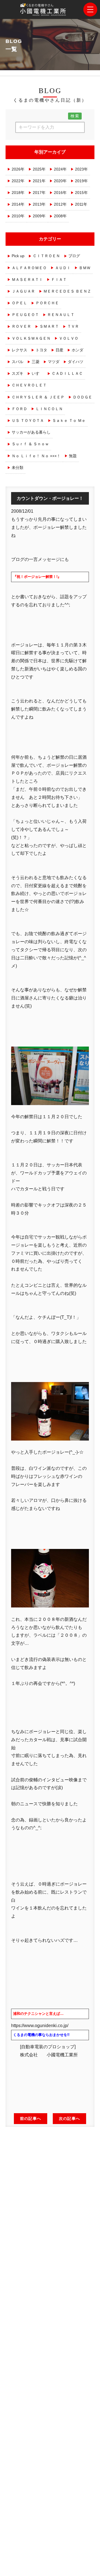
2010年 (18, 216)
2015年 (81, 193)
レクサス (19, 350)
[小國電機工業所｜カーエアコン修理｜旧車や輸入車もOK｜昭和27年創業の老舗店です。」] (44, 12)
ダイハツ (76, 362)
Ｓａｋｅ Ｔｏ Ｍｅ (69, 420)
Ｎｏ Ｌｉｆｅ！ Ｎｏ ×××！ (36, 456)
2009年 (39, 216)
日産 (59, 350)
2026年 (18, 169)
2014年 (18, 204)
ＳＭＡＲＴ (49, 326)
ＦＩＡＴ (59, 279)
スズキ (17, 373)
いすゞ (37, 373)
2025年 (39, 169)
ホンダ (77, 350)
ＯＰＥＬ (19, 303)
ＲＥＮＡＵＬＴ (61, 315)
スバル (17, 362)
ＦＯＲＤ (19, 409)
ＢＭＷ (85, 268)
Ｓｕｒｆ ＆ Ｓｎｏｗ (30, 444)
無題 (73, 456)
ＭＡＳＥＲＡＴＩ (27, 279)
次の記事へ (69, 2118)
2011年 (81, 204)
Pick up (18, 256)
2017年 (39, 193)
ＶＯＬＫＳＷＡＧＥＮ (31, 338)
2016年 (60, 193)
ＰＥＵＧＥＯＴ (25, 315)
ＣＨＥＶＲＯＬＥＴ (29, 385)
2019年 (81, 181)
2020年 (60, 181)
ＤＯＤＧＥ (82, 397)
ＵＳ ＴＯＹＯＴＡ (28, 420)
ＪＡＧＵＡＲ (23, 291)
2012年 (60, 204)
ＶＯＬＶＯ (69, 338)
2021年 (39, 181)
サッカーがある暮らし (31, 432)
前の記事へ (31, 2118)
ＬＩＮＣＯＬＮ (49, 409)
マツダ (54, 362)
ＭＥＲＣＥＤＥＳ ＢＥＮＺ (67, 291)
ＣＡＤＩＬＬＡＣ (67, 373)
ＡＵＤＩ (63, 268)
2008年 (60, 216)
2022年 (18, 181)
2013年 (39, 204)
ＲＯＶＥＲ (21, 326)
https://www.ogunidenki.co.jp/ (40, 2026)
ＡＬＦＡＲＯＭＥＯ (29, 268)
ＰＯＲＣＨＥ (47, 303)
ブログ (74, 256)
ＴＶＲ (73, 326)
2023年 (81, 169)
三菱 (36, 362)
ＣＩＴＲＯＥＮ (46, 256)
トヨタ (41, 350)
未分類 (17, 468)
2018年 (18, 193)
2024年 (60, 169)
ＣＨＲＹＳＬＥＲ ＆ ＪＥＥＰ (38, 397)
